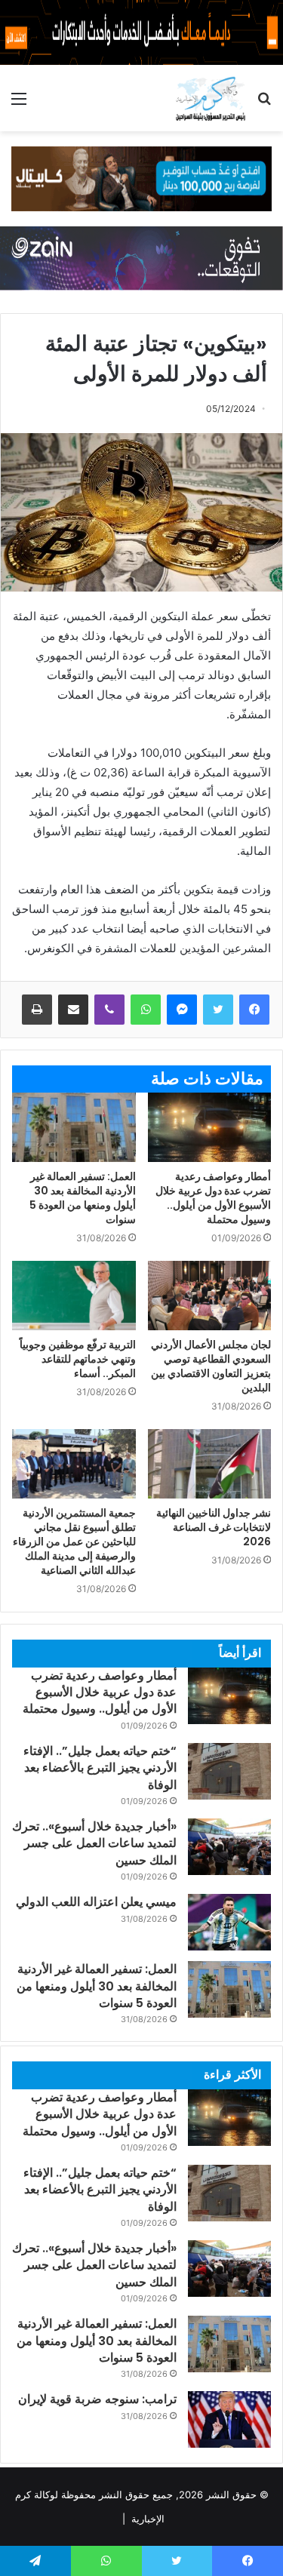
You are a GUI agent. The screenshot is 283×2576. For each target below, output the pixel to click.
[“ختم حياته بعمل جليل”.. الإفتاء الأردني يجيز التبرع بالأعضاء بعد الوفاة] (229, 1771)
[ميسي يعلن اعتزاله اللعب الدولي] (229, 1922)
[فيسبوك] (254, 1010)
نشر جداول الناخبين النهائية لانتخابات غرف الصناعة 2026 (214, 1527)
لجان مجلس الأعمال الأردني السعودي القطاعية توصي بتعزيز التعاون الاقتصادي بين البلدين (211, 1366)
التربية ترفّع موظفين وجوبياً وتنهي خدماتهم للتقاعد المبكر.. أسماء (78, 1359)
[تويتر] (218, 1010)
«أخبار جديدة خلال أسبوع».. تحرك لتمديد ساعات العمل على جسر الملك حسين (94, 1843)
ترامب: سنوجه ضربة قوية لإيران (97, 2399)
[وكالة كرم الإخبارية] (210, 98)
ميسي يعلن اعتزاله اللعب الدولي (96, 1902)
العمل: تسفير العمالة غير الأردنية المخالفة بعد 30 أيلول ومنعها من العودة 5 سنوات (83, 1198)
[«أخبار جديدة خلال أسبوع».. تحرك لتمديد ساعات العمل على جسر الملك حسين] (229, 1847)
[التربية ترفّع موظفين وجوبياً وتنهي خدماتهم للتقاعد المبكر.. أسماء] (74, 1296)
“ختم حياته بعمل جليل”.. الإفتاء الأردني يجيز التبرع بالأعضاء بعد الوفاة (100, 1768)
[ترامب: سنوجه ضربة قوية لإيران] (229, 2419)
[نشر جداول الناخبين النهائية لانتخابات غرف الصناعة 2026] (210, 1464)
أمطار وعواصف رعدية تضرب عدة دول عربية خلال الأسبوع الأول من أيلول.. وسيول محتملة (213, 1198)
